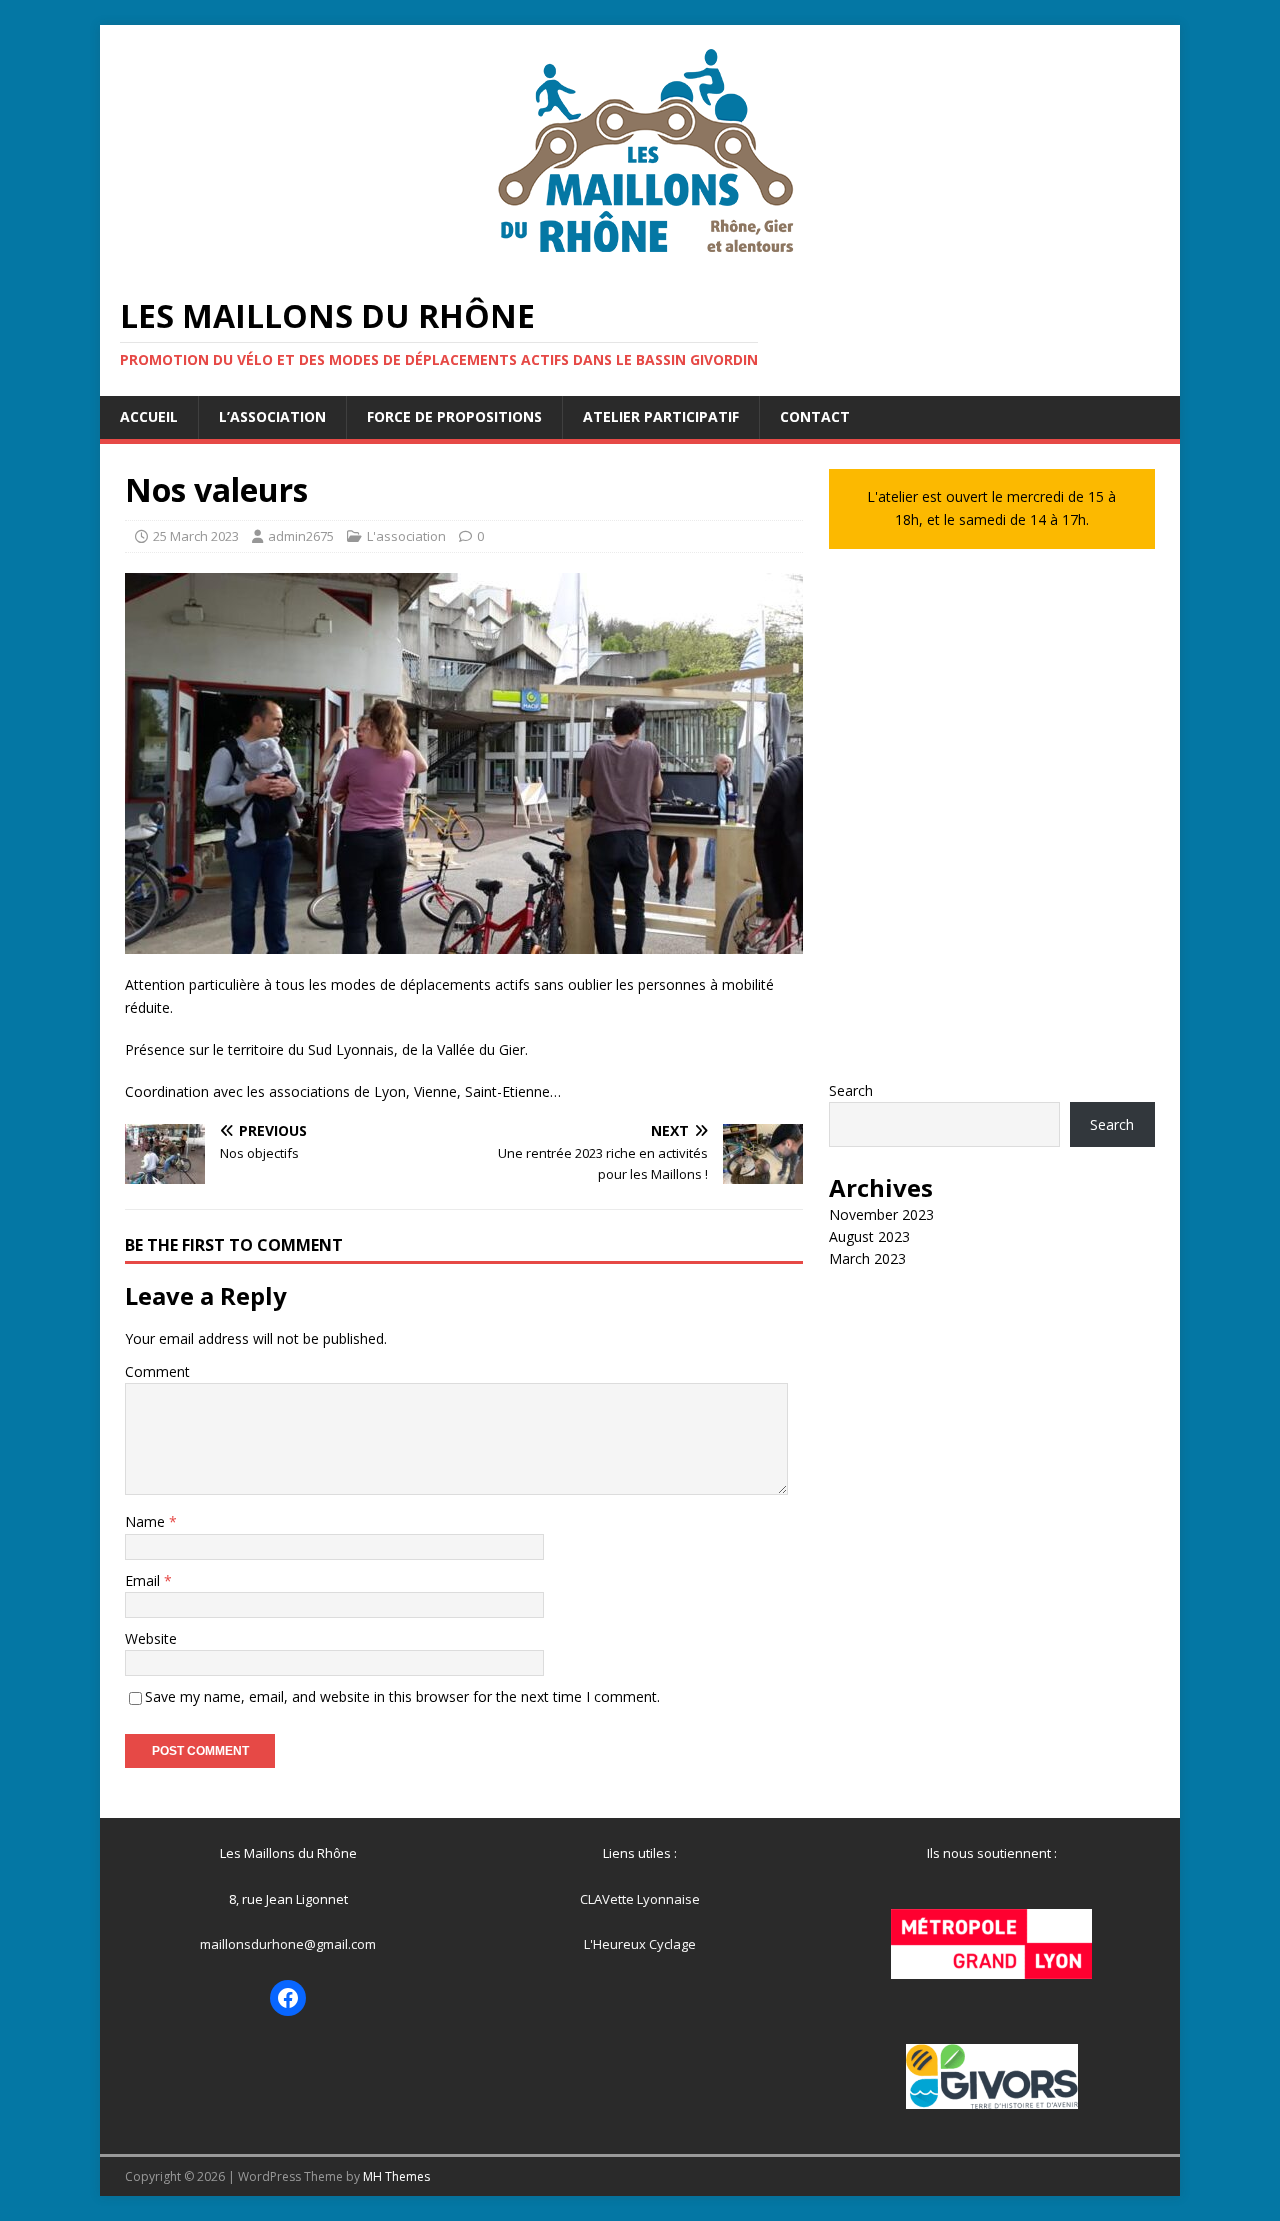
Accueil (149, 416)
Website (151, 1638)
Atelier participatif (661, 416)
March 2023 (867, 1258)
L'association (406, 536)
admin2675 (301, 536)
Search (851, 1090)
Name (147, 1521)
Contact (815, 416)
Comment (157, 1371)
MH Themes (396, 2176)
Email (144, 1580)
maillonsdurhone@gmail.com (288, 1944)
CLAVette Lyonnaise (640, 1899)
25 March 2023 (196, 536)
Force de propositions (454, 416)
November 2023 (881, 1214)
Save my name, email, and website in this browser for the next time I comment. (402, 1696)
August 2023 (869, 1236)
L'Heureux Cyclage (640, 1944)
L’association (272, 416)
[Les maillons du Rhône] (640, 263)
